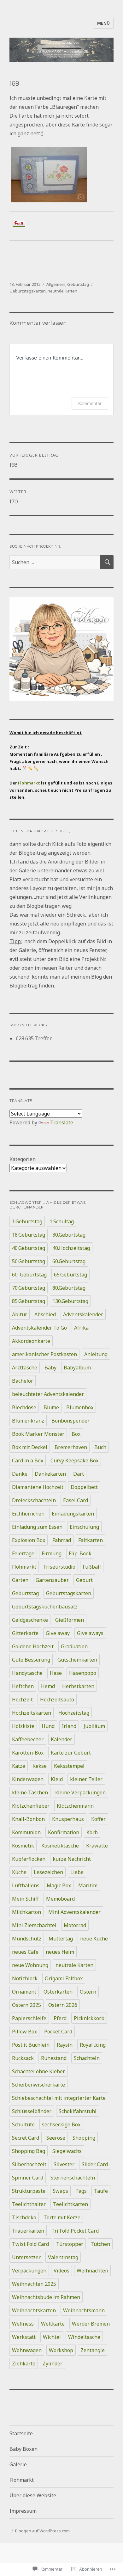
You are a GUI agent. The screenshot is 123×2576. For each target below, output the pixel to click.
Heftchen (23, 1686)
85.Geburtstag (29, 1301)
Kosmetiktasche (60, 1846)
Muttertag (61, 1939)
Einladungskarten (73, 1514)
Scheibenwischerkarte (38, 2085)
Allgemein (56, 284)
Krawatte (97, 1846)
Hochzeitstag (74, 1713)
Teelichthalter (29, 2204)
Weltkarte (53, 2324)
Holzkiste (23, 1726)
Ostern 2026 (63, 2005)
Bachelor (23, 1381)
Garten (20, 1580)
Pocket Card (58, 2032)
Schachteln (87, 2058)
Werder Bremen (91, 2324)
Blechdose (24, 1407)
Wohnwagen (27, 2350)
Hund (48, 1726)
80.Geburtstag (69, 1288)
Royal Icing (93, 2045)
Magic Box (59, 1885)
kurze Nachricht (72, 1859)
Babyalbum (77, 1368)
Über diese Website (33, 2495)
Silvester (64, 2164)
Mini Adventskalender (74, 1912)
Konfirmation (64, 1832)
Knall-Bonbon (28, 1819)
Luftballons (26, 1885)
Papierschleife (29, 2018)
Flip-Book (80, 1553)
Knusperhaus (68, 1819)
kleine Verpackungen (80, 1792)
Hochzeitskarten (32, 1713)
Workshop (61, 2350)
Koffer (98, 1819)
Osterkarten (58, 1992)
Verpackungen (29, 2271)
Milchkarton (26, 1912)
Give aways (90, 1633)
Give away (58, 1633)
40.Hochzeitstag (71, 1248)
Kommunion (26, 1832)
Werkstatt (24, 2337)
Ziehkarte (24, 2364)
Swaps (60, 2191)
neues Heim (60, 1952)
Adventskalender (83, 1314)
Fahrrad (62, 1540)
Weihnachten (92, 2271)
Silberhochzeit (29, 2164)
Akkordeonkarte (31, 1341)
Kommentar (90, 403)
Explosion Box (29, 1540)
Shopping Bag (29, 2151)
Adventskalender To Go (39, 1328)
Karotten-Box (28, 1753)
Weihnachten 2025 (34, 2284)
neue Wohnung (30, 1965)
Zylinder (53, 2364)
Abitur (20, 1314)
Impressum (23, 2511)
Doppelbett (84, 1487)
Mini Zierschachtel (34, 1925)
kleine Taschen (30, 1792)
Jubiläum (94, 1726)
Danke (20, 1474)
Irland (69, 1726)
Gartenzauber (52, 1580)
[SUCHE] (107, 562)
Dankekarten (50, 1474)
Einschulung (84, 1527)
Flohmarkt (29, 783)
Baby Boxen (23, 2449)
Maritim (88, 1885)
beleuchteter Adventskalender (48, 1394)
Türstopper (70, 2244)
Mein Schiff (25, 1899)
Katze (19, 1766)
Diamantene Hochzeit (38, 1487)
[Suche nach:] (55, 562)
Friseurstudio (59, 1567)
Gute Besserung (31, 1660)
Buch (100, 1447)
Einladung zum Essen (37, 1527)
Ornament (24, 1992)
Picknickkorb (89, 2018)
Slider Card (95, 2164)
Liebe (77, 1872)
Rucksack (23, 2058)
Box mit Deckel (30, 1447)
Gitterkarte (25, 1633)
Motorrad (75, 1925)
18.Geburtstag (29, 1235)
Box (76, 1434)
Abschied (45, 1314)
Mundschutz (27, 1939)
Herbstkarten (78, 1686)
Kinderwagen (28, 1779)
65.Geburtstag (70, 1275)
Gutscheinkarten (77, 1660)
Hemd (48, 1686)
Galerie (18, 2464)
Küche (19, 1872)
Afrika (81, 1328)
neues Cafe (25, 1952)
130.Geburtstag (70, 1301)
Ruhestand (54, 2058)
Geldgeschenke (30, 1620)
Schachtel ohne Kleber (38, 2071)
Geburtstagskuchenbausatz (45, 1607)
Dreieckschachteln (34, 1500)
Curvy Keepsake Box (74, 1460)
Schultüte (23, 2124)
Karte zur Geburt (71, 1753)
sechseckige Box (61, 2124)
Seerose (56, 2138)
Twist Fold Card (30, 2244)
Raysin (65, 2045)
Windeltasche (84, 2337)
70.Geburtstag (29, 1288)
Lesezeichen (48, 1872)
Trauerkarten (28, 2231)
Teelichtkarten (70, 2204)
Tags (81, 2191)
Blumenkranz (28, 1421)
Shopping (84, 2138)
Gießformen (70, 1620)
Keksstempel (69, 1766)
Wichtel (52, 2337)
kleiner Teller (86, 1779)
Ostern (88, 1992)
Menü (104, 23)
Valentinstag (63, 2257)
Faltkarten (91, 1540)
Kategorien (23, 1159)
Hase (56, 1673)
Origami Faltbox (64, 1978)
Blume (51, 1407)
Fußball (92, 1567)
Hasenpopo (83, 1673)
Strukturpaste (29, 2191)
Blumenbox (80, 1407)
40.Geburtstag (29, 1248)
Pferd (60, 2018)
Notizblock (25, 1978)
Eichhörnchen (28, 1514)
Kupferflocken (29, 1859)
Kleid (57, 1779)
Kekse (40, 1766)
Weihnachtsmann (84, 2310)
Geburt (84, 1580)
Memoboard (60, 1899)
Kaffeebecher (28, 1739)
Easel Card (76, 1500)
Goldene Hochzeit (33, 1646)
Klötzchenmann (75, 1806)
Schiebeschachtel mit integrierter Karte (59, 2098)
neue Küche (94, 1939)
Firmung (52, 1553)
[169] (61, 175)
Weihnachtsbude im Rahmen (46, 2297)
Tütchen (100, 2244)
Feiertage (23, 1553)
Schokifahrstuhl (78, 2111)
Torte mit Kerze (62, 2217)
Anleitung (96, 1354)
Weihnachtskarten (34, 2310)
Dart (79, 1474)
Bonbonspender (70, 1421)
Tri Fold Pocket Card (75, 2231)
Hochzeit (22, 1700)
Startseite (21, 2433)
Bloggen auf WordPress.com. (43, 2531)
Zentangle (93, 2350)
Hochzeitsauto (57, 1700)
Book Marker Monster (38, 1434)
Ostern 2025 (26, 2005)
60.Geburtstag (69, 1261)
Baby (50, 1368)
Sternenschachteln (73, 2178)
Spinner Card (28, 2178)
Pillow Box (24, 2032)
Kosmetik (23, 1846)
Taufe (101, 2191)
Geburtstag (78, 284)
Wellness (23, 2324)
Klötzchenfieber (31, 1806)
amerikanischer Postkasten (44, 1354)
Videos (61, 2271)
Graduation (74, 1646)
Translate (62, 1122)
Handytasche (27, 1673)
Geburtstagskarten (28, 291)
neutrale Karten (62, 291)
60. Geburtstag (29, 1275)
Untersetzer (26, 2257)
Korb (92, 1832)
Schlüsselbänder (32, 2111)
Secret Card (26, 2138)
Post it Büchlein (31, 2045)
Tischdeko (24, 2217)
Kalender (61, 1739)
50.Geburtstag (29, 1261)
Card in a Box (28, 1460)
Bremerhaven (71, 1447)
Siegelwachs (67, 2151)
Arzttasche (25, 1368)
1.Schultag (62, 1221)
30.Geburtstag (69, 1235)
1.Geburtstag (27, 1221)
